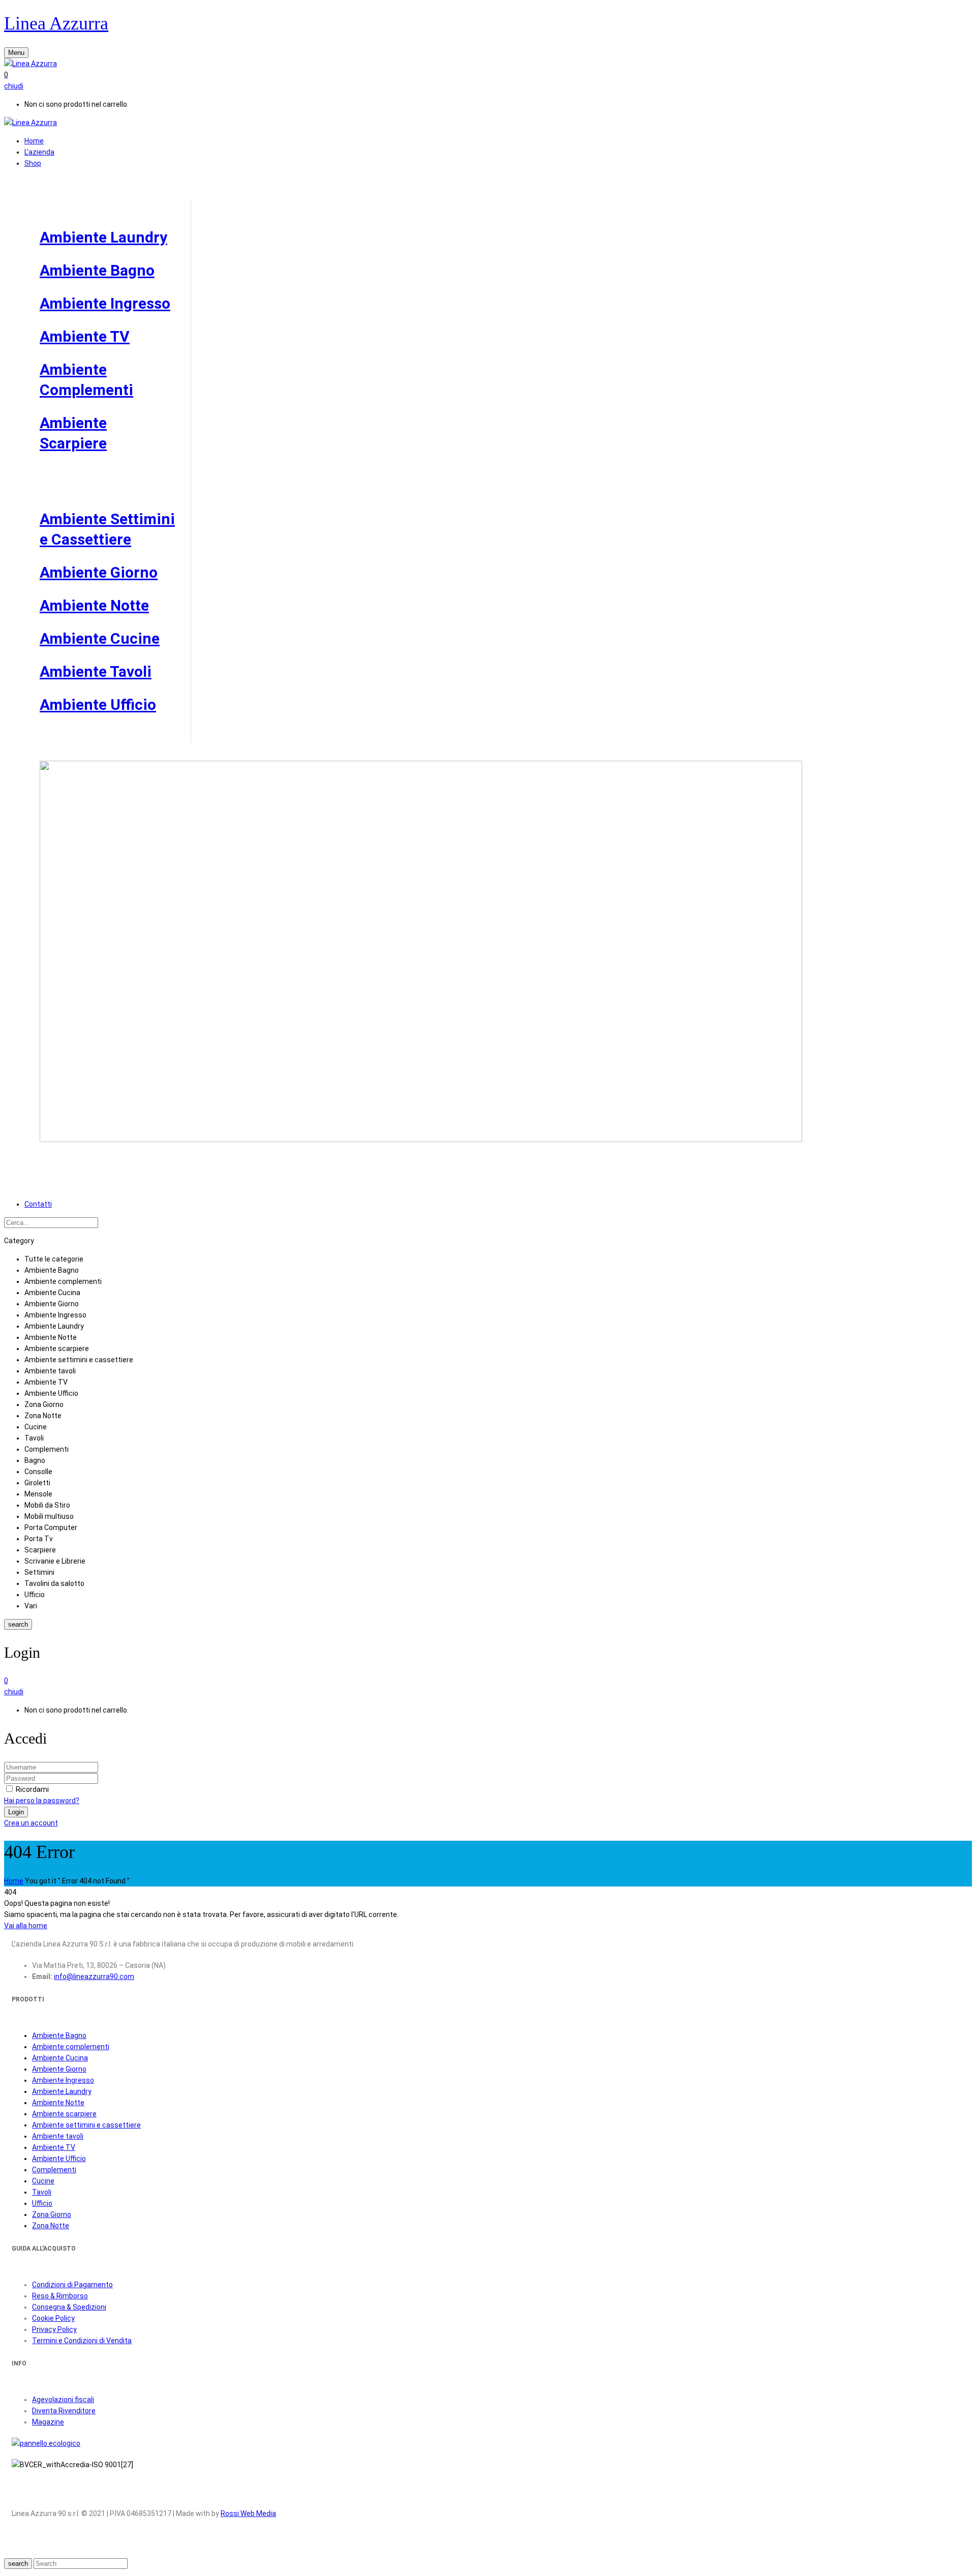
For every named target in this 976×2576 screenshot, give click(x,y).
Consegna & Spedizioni (69, 2307)
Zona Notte (51, 2226)
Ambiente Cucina (60, 2058)
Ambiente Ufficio (98, 705)
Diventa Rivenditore (64, 2411)
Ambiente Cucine (100, 638)
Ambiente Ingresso (105, 303)
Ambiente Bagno (97, 270)
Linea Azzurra (56, 23)
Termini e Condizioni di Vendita (82, 2341)
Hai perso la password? (42, 1801)
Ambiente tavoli (58, 2136)
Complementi (54, 2170)
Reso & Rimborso (60, 2296)
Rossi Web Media (248, 2513)
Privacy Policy (54, 2329)
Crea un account (31, 1823)
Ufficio (42, 2203)
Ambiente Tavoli (96, 671)
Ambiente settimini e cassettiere (86, 2125)
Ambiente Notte (94, 605)
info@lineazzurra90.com (94, 1976)
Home (14, 1881)
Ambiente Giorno (99, 572)
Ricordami (32, 1789)
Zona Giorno (52, 2214)
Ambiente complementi (71, 2047)
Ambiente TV (85, 336)
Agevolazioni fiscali (63, 2400)
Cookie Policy (53, 2318)
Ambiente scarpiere (64, 2114)
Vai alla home (26, 1926)
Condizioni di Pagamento (72, 2285)
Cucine (43, 2181)
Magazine (48, 2422)
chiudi (14, 86)
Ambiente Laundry (103, 237)
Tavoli (42, 2192)
